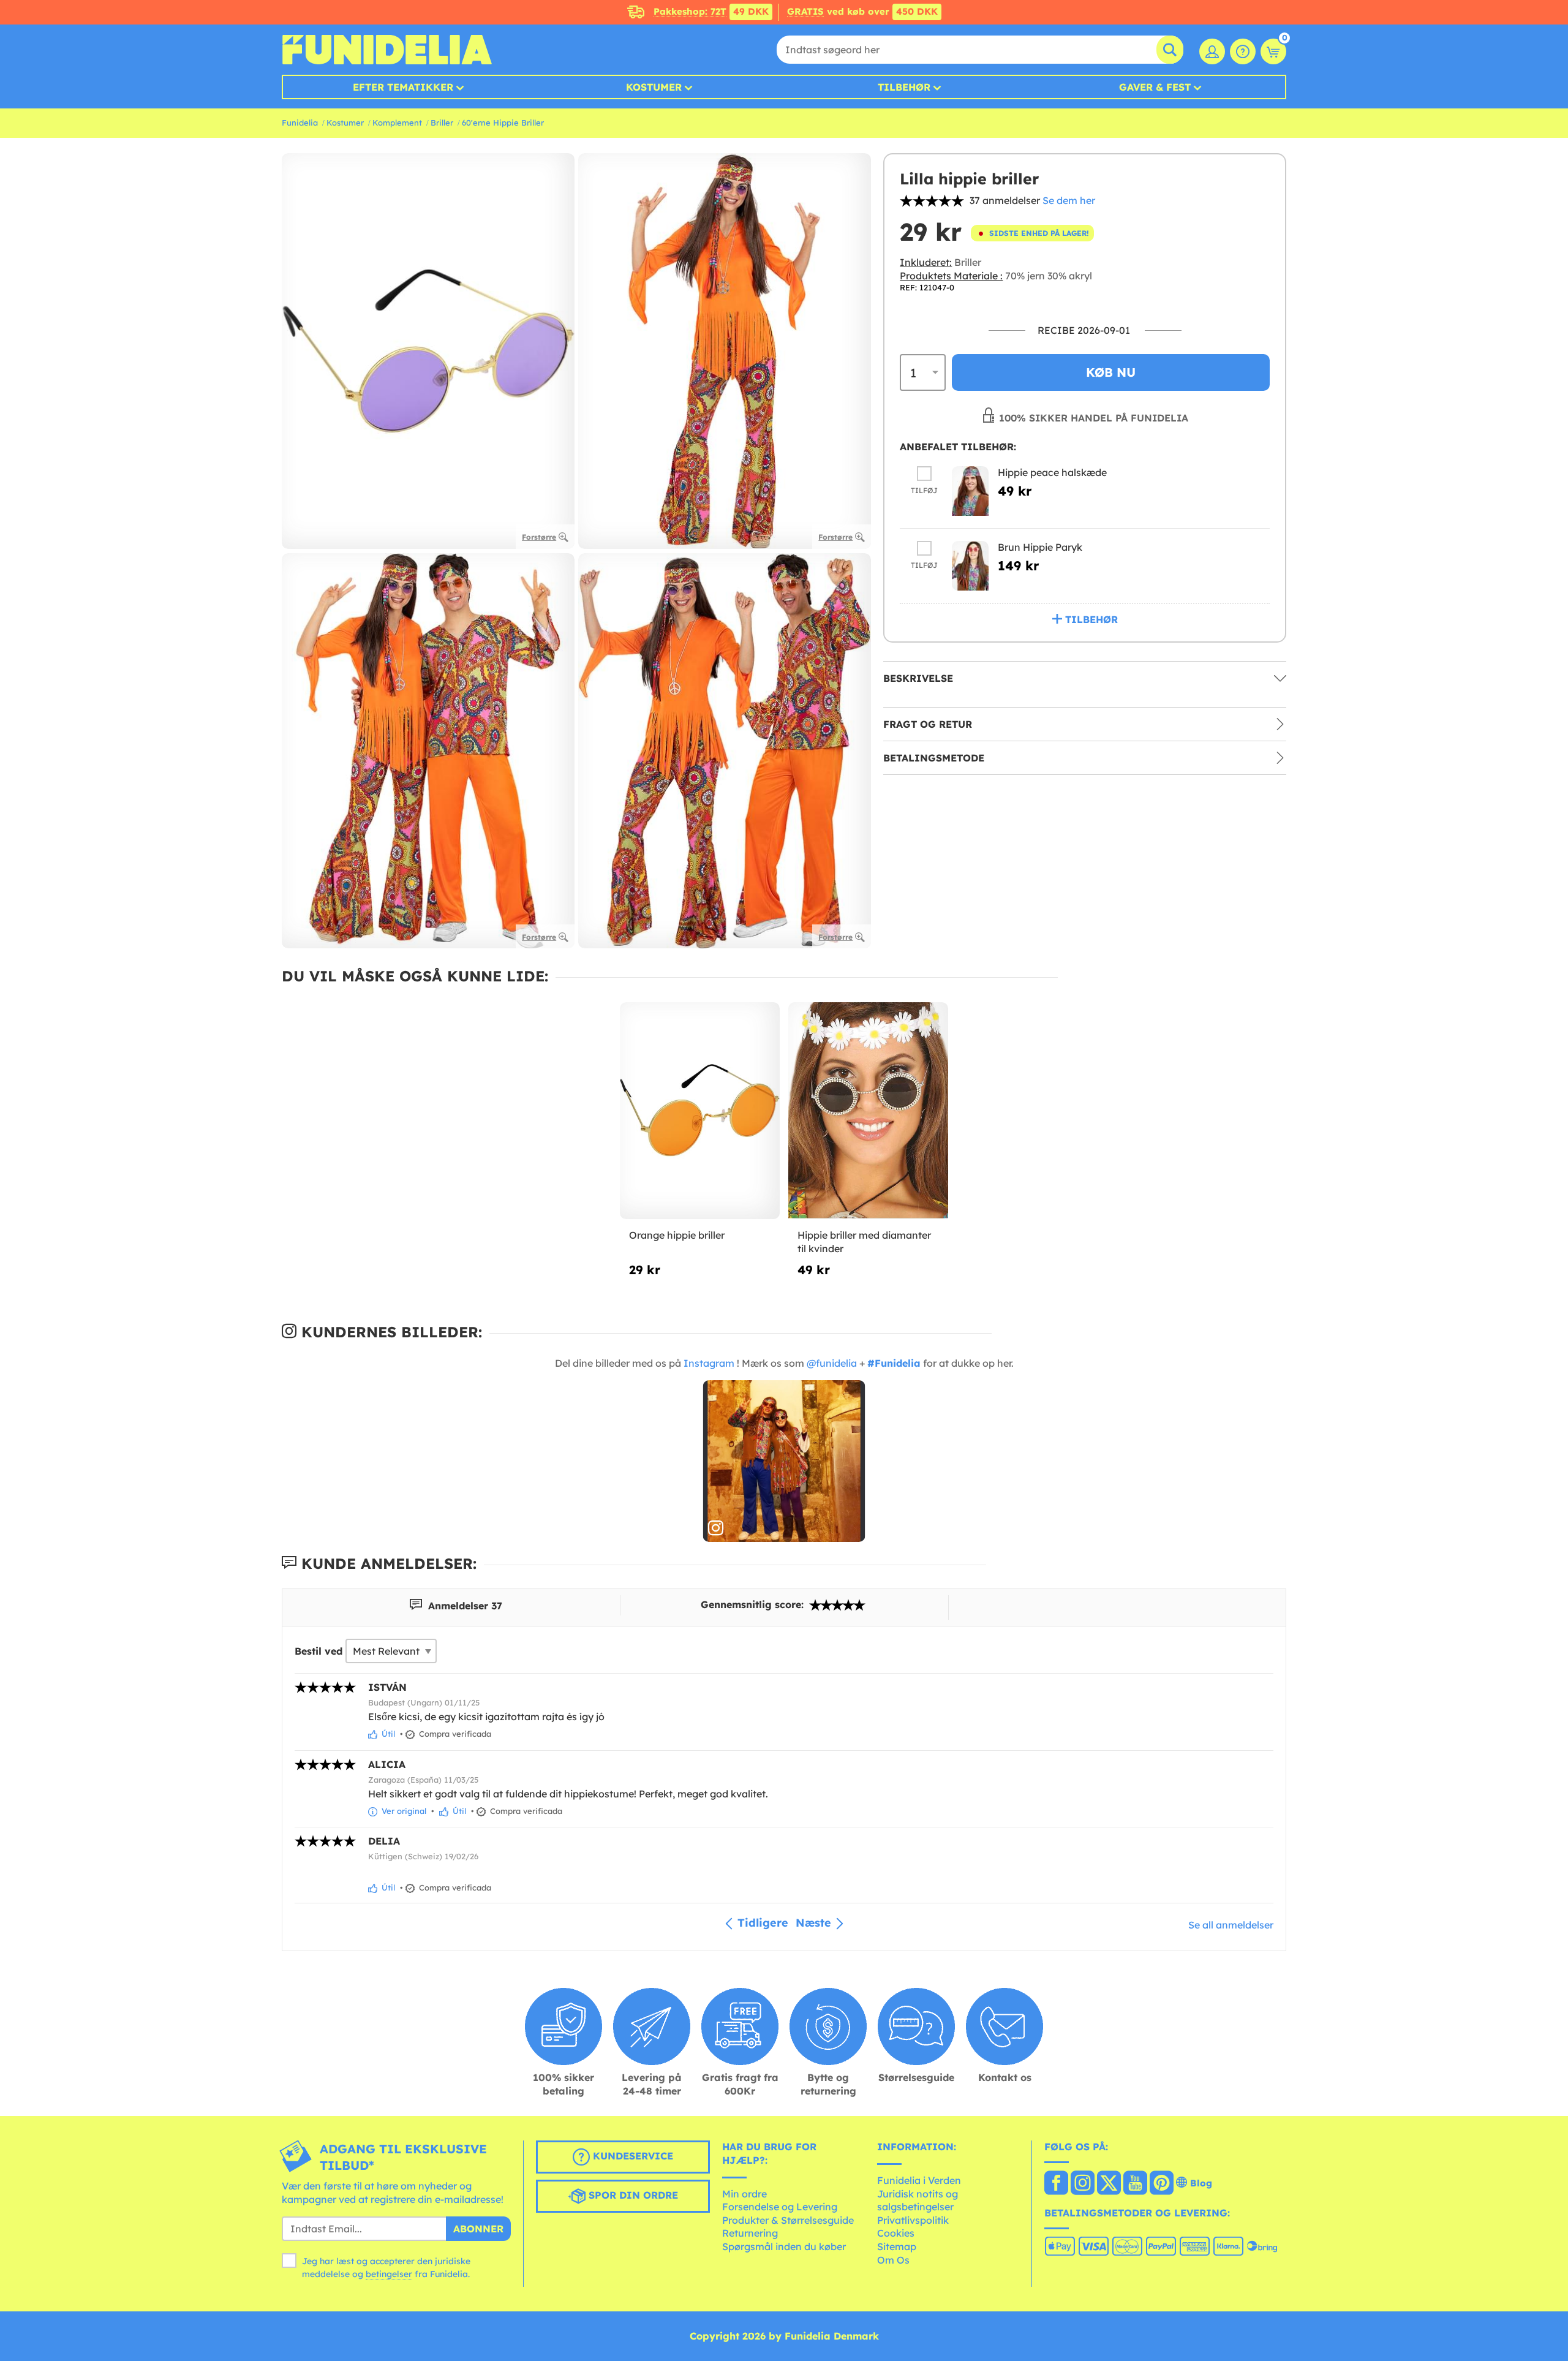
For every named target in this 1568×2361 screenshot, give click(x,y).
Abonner (478, 2229)
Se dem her (1069, 200)
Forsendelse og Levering (780, 2207)
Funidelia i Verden (919, 2180)
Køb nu (1111, 372)
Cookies (896, 2233)
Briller (442, 123)
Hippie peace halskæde (1052, 472)
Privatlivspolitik (913, 2220)
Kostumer (654, 87)
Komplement (397, 123)
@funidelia (832, 1363)
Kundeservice (631, 2156)
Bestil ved (318, 1651)
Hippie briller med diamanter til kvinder (864, 1242)
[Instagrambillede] (784, 1461)
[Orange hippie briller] (700, 1111)
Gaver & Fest (1155, 87)
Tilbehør (904, 87)
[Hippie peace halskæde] (970, 491)
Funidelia (300, 123)
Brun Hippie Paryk (1040, 547)
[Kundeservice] (1243, 51)
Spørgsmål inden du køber (784, 2246)
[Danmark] (1056, 2184)
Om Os (893, 2260)
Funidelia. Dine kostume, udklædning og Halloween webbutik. (387, 50)
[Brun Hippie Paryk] (970, 566)
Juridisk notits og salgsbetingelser (918, 2200)
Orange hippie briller (677, 1235)
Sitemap (897, 2246)
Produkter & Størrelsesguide (788, 2220)
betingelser (389, 2274)
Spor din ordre (632, 2196)
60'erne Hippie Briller (503, 123)
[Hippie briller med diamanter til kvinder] (868, 1111)
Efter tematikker (403, 87)
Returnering (750, 2233)
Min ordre (744, 2194)
